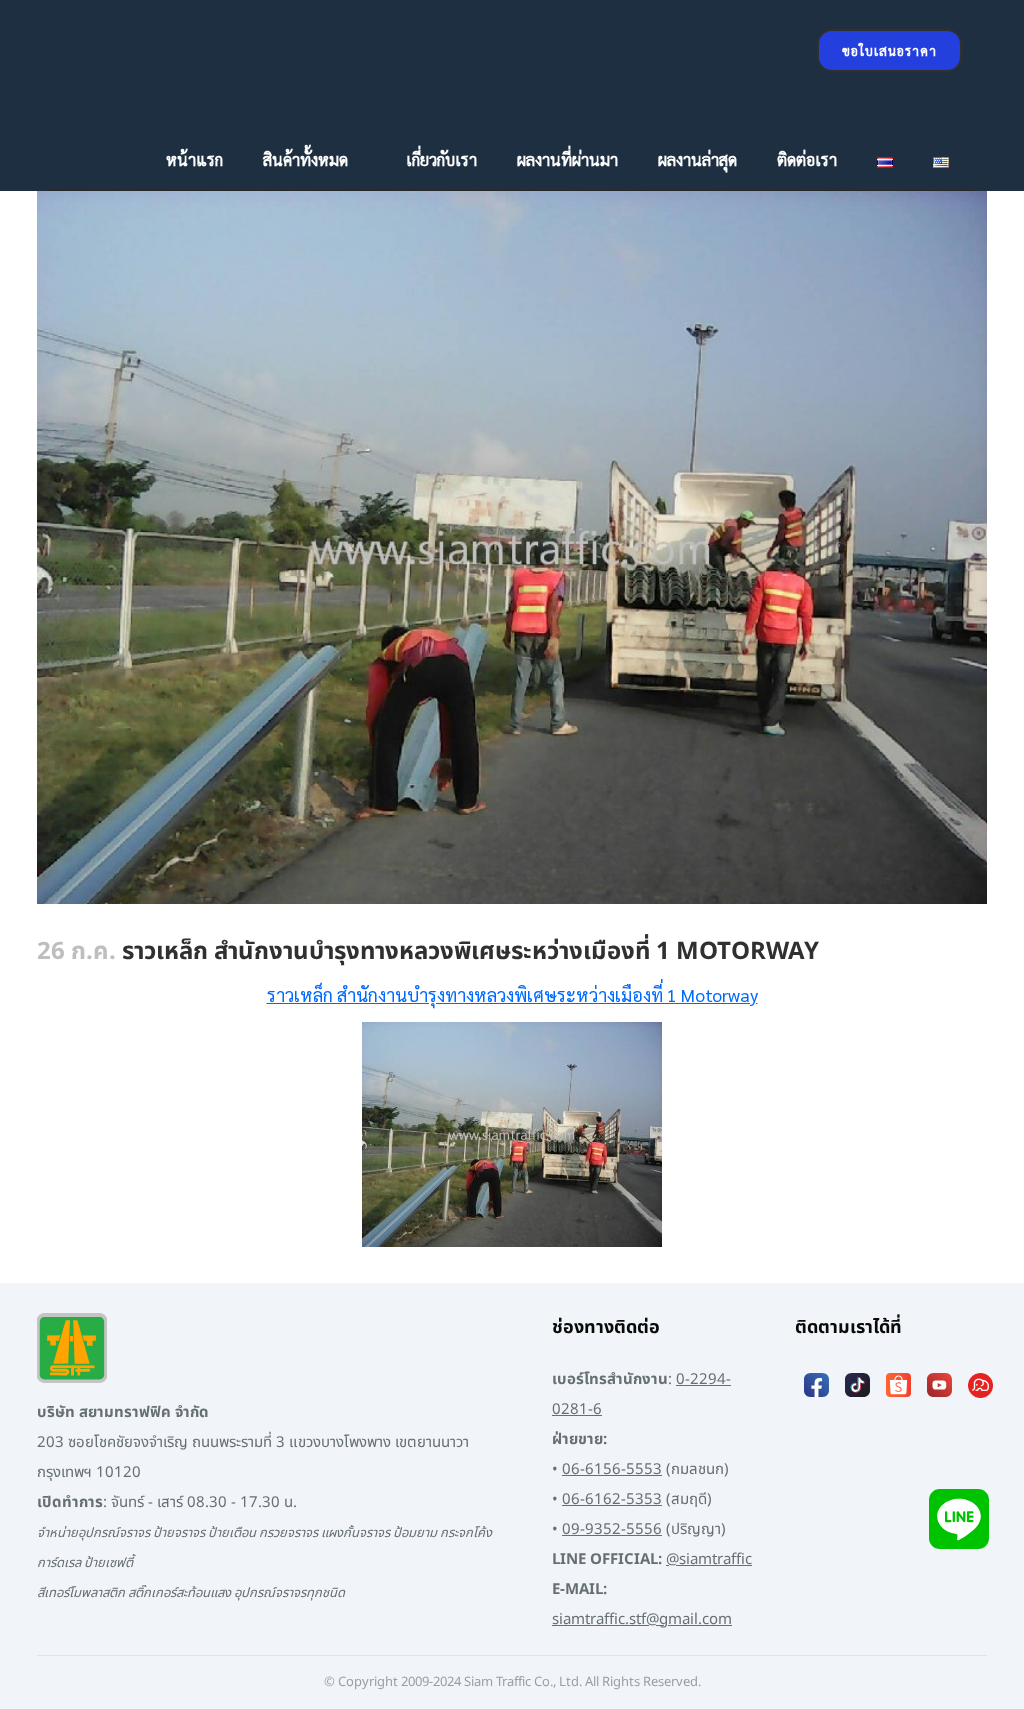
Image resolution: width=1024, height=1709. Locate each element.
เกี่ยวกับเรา (441, 159)
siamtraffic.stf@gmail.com (642, 1619)
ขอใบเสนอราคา (889, 50)
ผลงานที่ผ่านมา (567, 159)
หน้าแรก (194, 159)
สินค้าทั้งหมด (305, 159)
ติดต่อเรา (807, 159)
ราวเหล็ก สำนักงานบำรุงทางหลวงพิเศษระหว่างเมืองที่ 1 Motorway (512, 994)
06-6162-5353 (612, 1499)
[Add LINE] (959, 1518)
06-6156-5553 (612, 1469)
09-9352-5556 (612, 1529)
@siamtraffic (709, 1559)
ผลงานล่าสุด (697, 159)
